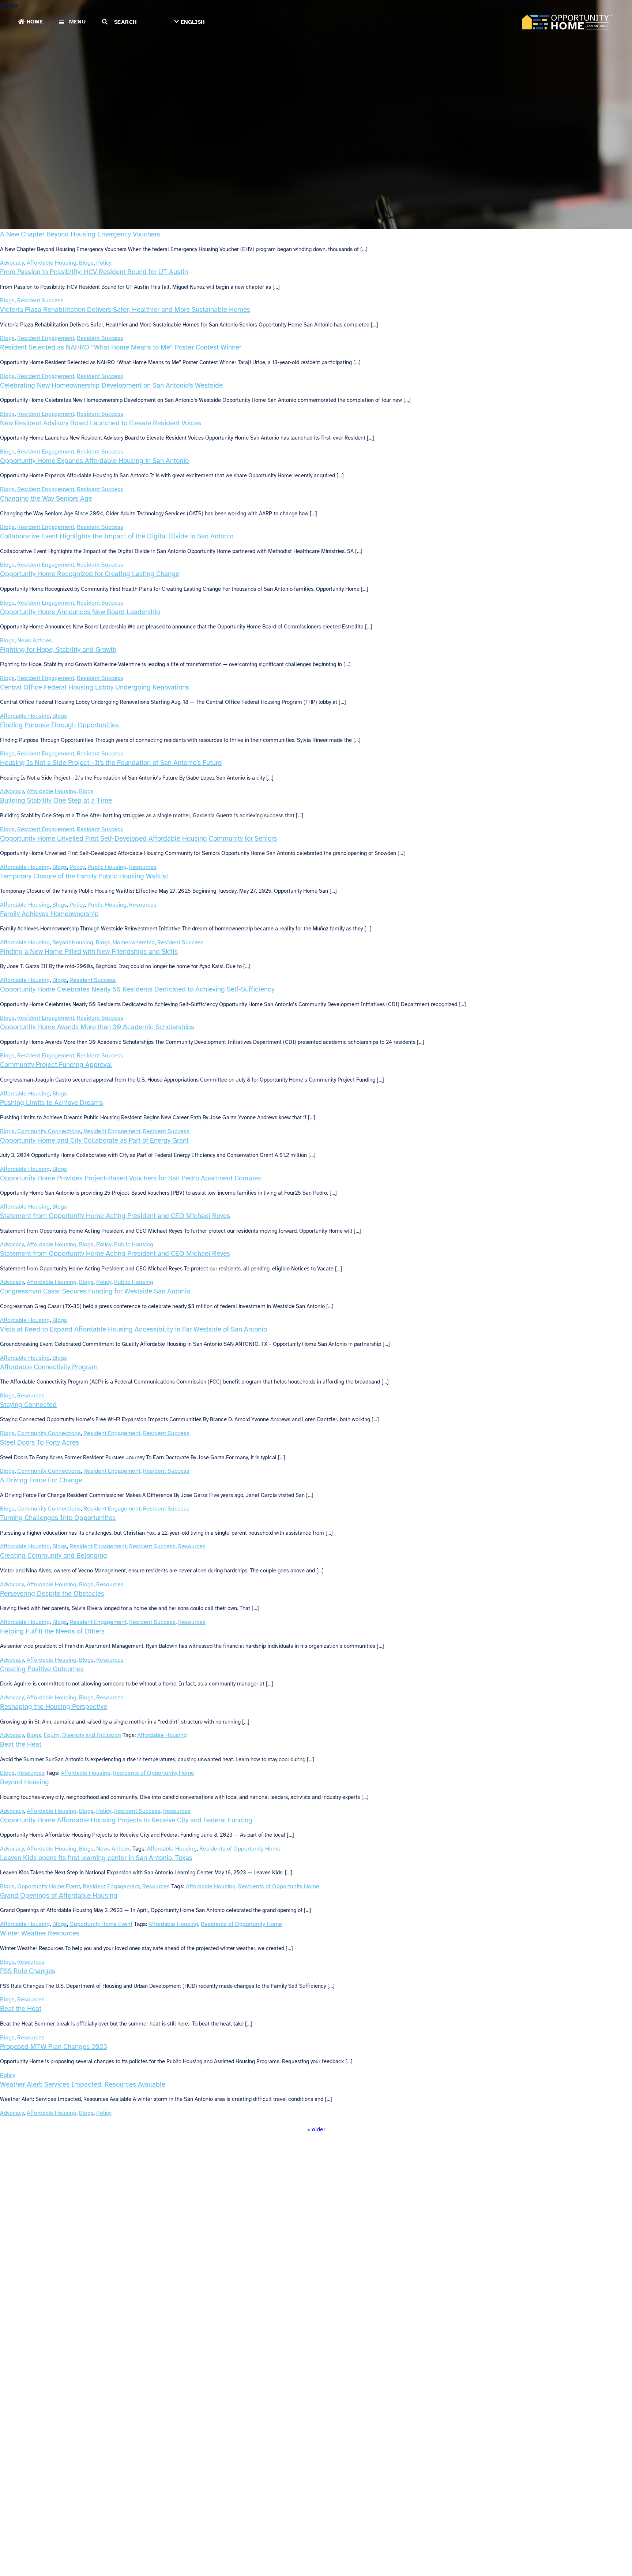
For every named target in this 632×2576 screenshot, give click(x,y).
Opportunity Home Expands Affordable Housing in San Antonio (94, 461)
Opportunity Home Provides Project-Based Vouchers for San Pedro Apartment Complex (131, 1178)
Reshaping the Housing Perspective (54, 1707)
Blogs (86, 263)
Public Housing (107, 867)
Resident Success (40, 300)
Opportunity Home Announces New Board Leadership (80, 612)
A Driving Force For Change (41, 1480)
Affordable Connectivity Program (49, 1367)
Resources (143, 867)
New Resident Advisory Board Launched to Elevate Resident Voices (101, 423)
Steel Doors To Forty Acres (39, 1442)
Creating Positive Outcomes (42, 1669)
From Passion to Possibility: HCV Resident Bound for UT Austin (94, 272)
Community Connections (49, 1131)
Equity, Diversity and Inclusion (82, 1735)
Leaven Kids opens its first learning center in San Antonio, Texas (96, 1858)
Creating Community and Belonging (54, 1555)
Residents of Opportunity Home (154, 1773)
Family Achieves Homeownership (49, 914)
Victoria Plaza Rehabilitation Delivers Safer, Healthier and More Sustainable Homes (125, 309)
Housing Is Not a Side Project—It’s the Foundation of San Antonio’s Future (111, 763)
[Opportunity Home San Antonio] (567, 22)
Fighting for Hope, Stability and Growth (58, 649)
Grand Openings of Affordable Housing (59, 1895)
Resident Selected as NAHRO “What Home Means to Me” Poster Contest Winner (121, 347)
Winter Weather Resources (40, 1933)
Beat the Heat (21, 1744)
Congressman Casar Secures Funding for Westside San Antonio (95, 1291)
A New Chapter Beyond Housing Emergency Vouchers (80, 234)
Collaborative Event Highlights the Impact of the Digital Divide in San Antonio (117, 536)
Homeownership (134, 942)
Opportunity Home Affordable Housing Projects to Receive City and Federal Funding (126, 1820)
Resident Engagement (46, 338)
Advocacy (12, 263)
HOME (35, 22)
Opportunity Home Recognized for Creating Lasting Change (90, 574)
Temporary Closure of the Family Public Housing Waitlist (84, 876)
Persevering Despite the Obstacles (52, 1593)
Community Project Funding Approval (56, 1065)
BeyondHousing (73, 942)
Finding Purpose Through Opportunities (59, 725)
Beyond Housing (25, 1782)
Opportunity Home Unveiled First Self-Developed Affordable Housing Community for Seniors (138, 838)
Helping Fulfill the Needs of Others (52, 1631)
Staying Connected (28, 1405)
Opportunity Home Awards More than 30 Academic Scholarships (97, 1027)
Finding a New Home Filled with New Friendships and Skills (89, 951)
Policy (104, 263)
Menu (78, 22)
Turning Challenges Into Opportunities (58, 1518)
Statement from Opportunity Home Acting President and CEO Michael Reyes (115, 1216)
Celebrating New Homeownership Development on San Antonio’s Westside (111, 385)
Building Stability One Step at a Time (56, 800)
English (193, 22)
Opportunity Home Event (49, 1886)
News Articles (35, 641)
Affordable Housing (52, 263)
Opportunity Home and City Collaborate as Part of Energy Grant (94, 1140)
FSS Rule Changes (28, 1971)
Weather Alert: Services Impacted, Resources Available (83, 2084)
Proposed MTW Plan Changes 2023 (54, 2047)
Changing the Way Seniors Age (46, 498)
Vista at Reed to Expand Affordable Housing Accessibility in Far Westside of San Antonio (133, 1329)
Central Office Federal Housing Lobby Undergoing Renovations (95, 687)
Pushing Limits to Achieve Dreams (52, 1103)
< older (316, 2129)
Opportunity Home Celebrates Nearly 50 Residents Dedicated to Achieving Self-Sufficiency (137, 989)
